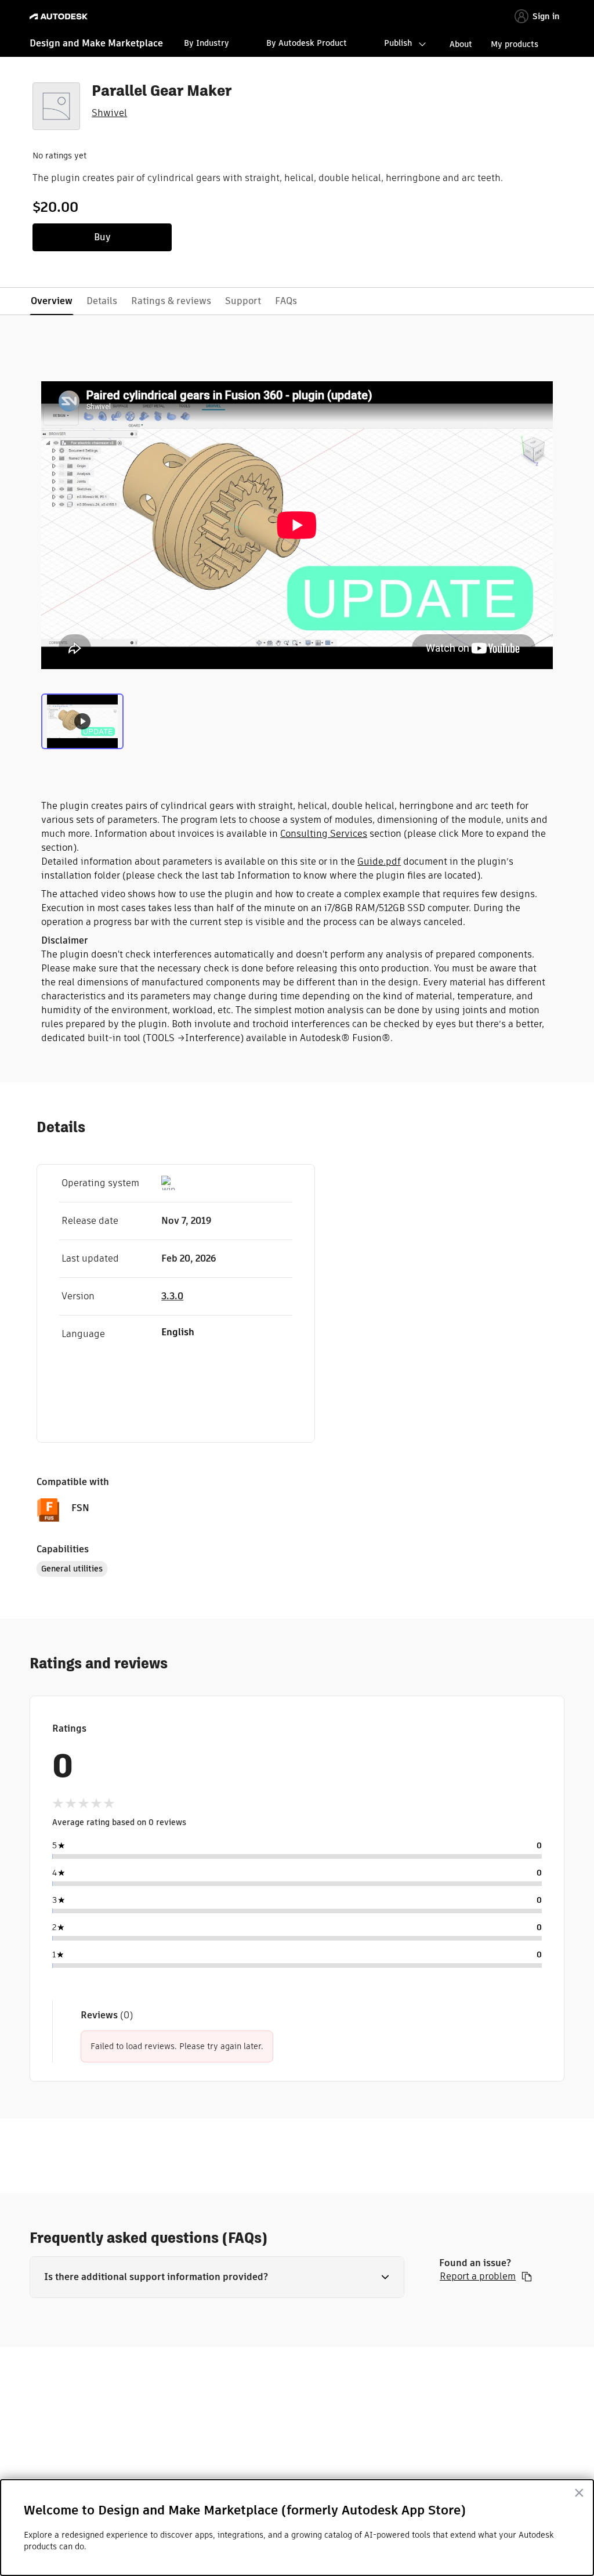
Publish (398, 43)
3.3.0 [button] (172, 1296)
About (461, 44)
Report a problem (478, 2277)
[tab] (82, 720)
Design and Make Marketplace (96, 43)
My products (515, 44)
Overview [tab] (52, 301)
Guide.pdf (379, 861)
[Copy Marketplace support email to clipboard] (527, 2277)
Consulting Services (324, 834)
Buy (102, 237)
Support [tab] (243, 301)
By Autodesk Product (307, 43)
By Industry (207, 43)
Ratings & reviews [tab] (171, 301)
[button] (217, 2277)
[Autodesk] (60, 17)
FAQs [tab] (286, 301)
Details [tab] (102, 301)
